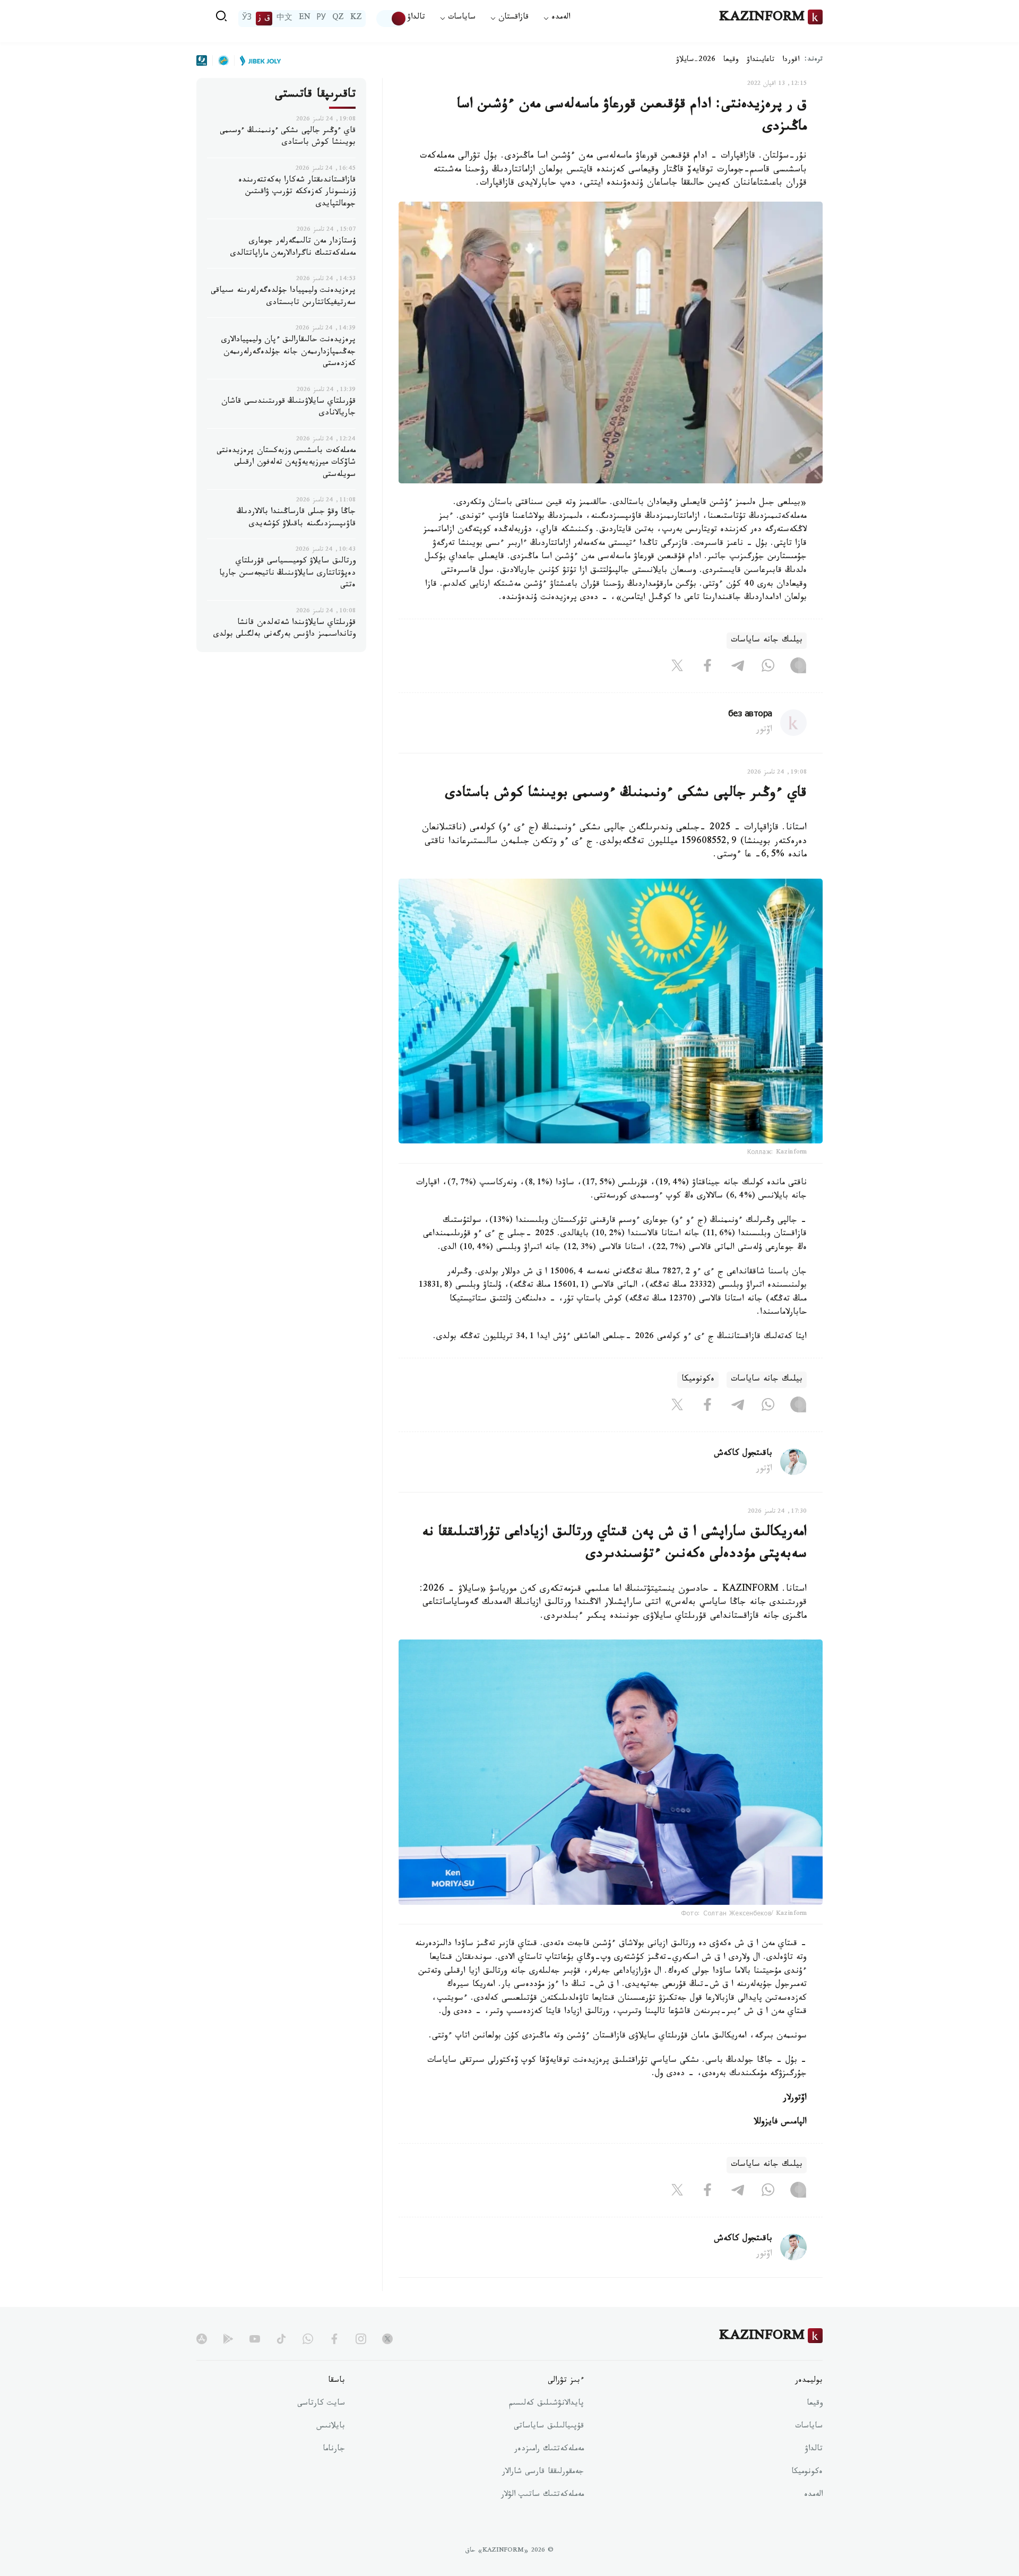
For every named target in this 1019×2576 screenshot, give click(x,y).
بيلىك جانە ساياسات (767, 641)
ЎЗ (247, 19)
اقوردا (791, 60)
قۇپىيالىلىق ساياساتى (549, 2427)
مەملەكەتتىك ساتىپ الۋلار (542, 2495)
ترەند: (814, 60)
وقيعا (731, 60)
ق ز (264, 19)
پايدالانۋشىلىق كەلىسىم (546, 2404)
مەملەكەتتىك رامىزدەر (549, 2450)
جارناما (334, 2450)
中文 (284, 19)
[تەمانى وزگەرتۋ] (392, 19)
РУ (321, 19)
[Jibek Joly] (257, 60)
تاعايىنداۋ (761, 60)
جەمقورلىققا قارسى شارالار (543, 2473)
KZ (356, 19)
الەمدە (813, 2495)
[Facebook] (707, 668)
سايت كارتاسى (321, 2404)
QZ (338, 19)
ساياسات (809, 2427)
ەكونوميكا (698, 1380)
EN (305, 19)
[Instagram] (798, 668)
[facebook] (334, 2339)
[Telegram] (738, 668)
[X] (677, 668)
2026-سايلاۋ (696, 60)
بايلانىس (331, 2427)
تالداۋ (416, 18)
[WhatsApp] (768, 668)
